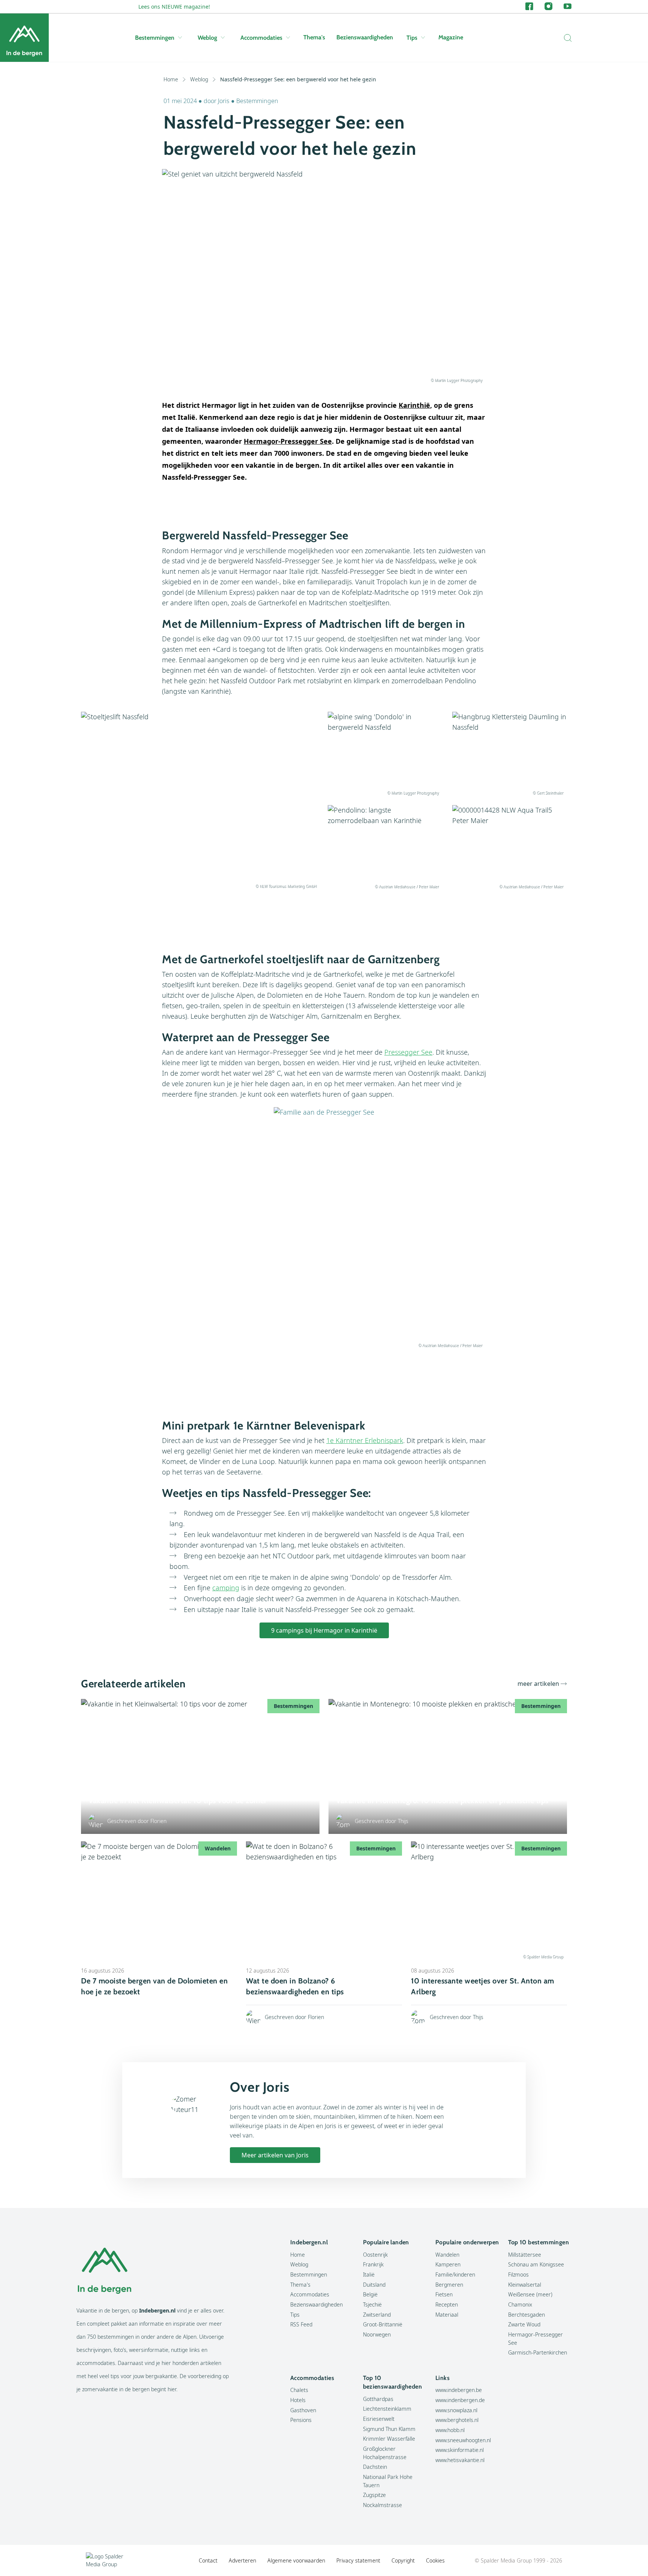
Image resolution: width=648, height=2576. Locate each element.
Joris (224, 101)
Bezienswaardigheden (365, 37)
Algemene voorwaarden (296, 2560)
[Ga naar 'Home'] (24, 38)
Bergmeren (449, 2285)
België (370, 2294)
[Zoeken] (566, 38)
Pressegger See (408, 1052)
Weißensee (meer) (530, 2294)
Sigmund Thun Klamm (389, 2429)
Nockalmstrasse (382, 2505)
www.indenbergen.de (460, 2400)
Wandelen (447, 2255)
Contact (208, 2560)
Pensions (301, 2420)
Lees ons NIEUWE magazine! (174, 7)
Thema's (314, 37)
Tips (412, 38)
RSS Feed (301, 2324)
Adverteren (242, 2560)
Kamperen (448, 2264)
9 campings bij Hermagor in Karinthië (324, 1630)
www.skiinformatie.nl (460, 2450)
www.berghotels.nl (457, 2420)
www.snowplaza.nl (456, 2410)
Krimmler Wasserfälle (389, 2439)
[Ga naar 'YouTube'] (568, 7)
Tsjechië (372, 2304)
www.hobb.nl (450, 2430)
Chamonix (520, 2304)
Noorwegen (377, 2334)
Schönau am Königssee (536, 2264)
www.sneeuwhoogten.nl (463, 2440)
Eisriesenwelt (379, 2419)
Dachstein (375, 2467)
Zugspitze (374, 2495)
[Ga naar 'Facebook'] (529, 7)
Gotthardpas (378, 2399)
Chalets (299, 2390)
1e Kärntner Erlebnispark (365, 1440)
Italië (369, 2274)
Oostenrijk (375, 2255)
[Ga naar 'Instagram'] (548, 7)
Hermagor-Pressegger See (288, 441)
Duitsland (374, 2285)
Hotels (298, 2400)
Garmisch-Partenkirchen (538, 2352)
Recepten (447, 2304)
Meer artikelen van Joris (275, 2155)
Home (171, 79)
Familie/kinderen (455, 2274)
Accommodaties (261, 38)
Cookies (435, 2560)
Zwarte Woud (524, 2324)
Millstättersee (525, 2255)
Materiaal (447, 2315)
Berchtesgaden (526, 2315)
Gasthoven (303, 2410)
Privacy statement (358, 2560)
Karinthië (414, 405)
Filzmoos (518, 2274)
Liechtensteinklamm (387, 2409)
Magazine (451, 37)
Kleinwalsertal (525, 2285)
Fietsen (444, 2294)
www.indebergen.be (459, 2390)
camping (226, 1588)
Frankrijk (373, 2264)
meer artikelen (538, 1684)
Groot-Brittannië (383, 2324)
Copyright (403, 2560)
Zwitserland (377, 2315)
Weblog (207, 38)
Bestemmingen (155, 38)
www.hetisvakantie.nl (460, 2460)
